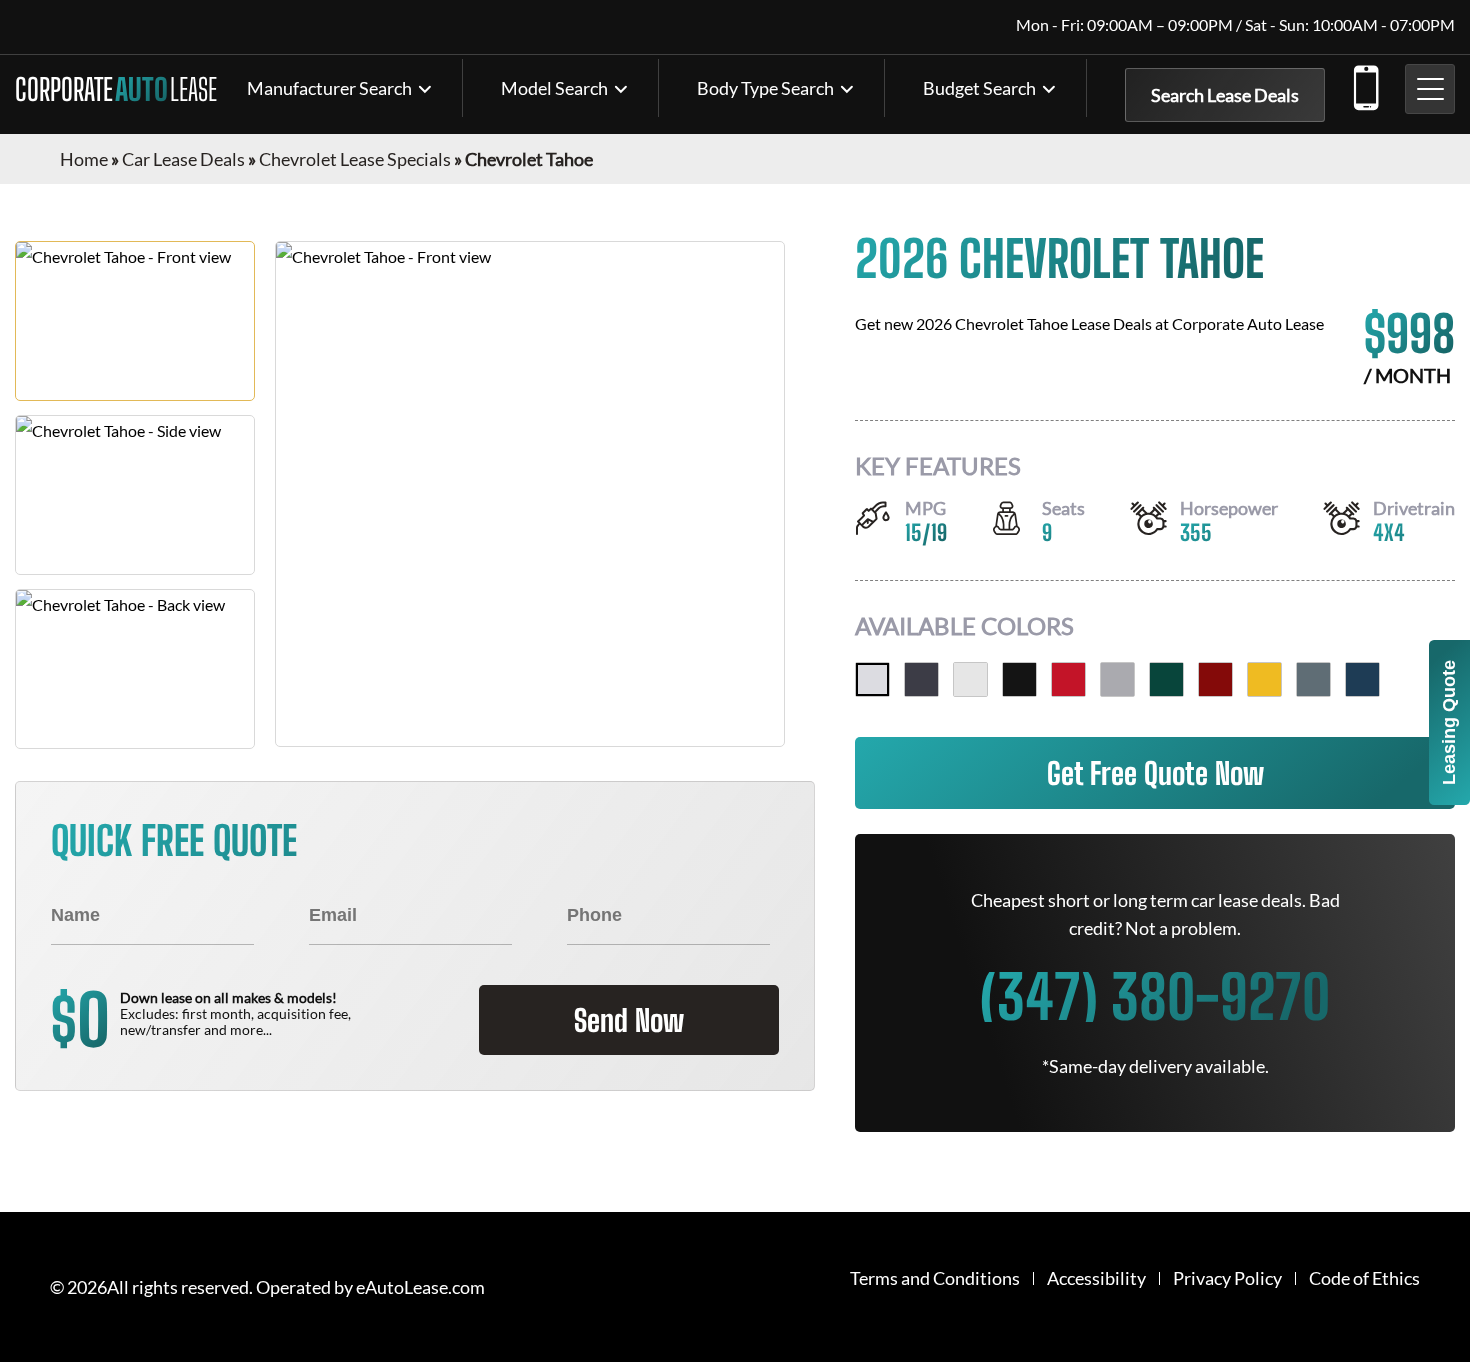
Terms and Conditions (935, 1278)
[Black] (1019, 679)
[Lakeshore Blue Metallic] (1362, 679)
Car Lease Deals (183, 159)
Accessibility (1096, 1278)
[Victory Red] (1215, 679)
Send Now (629, 1020)
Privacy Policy (1227, 1278)
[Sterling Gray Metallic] (1117, 679)
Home (84, 159)
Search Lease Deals (1225, 95)
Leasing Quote (1449, 722)
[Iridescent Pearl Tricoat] (872, 679)
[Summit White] (970, 679)
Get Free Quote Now (1155, 773)
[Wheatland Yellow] (1264, 679)
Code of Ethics (1364, 1278)
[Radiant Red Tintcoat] (1068, 679)
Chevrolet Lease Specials (355, 159)
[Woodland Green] (1166, 679)
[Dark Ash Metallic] (921, 679)
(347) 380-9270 (1365, 84)
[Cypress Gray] (1313, 679)
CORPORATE (116, 89)
